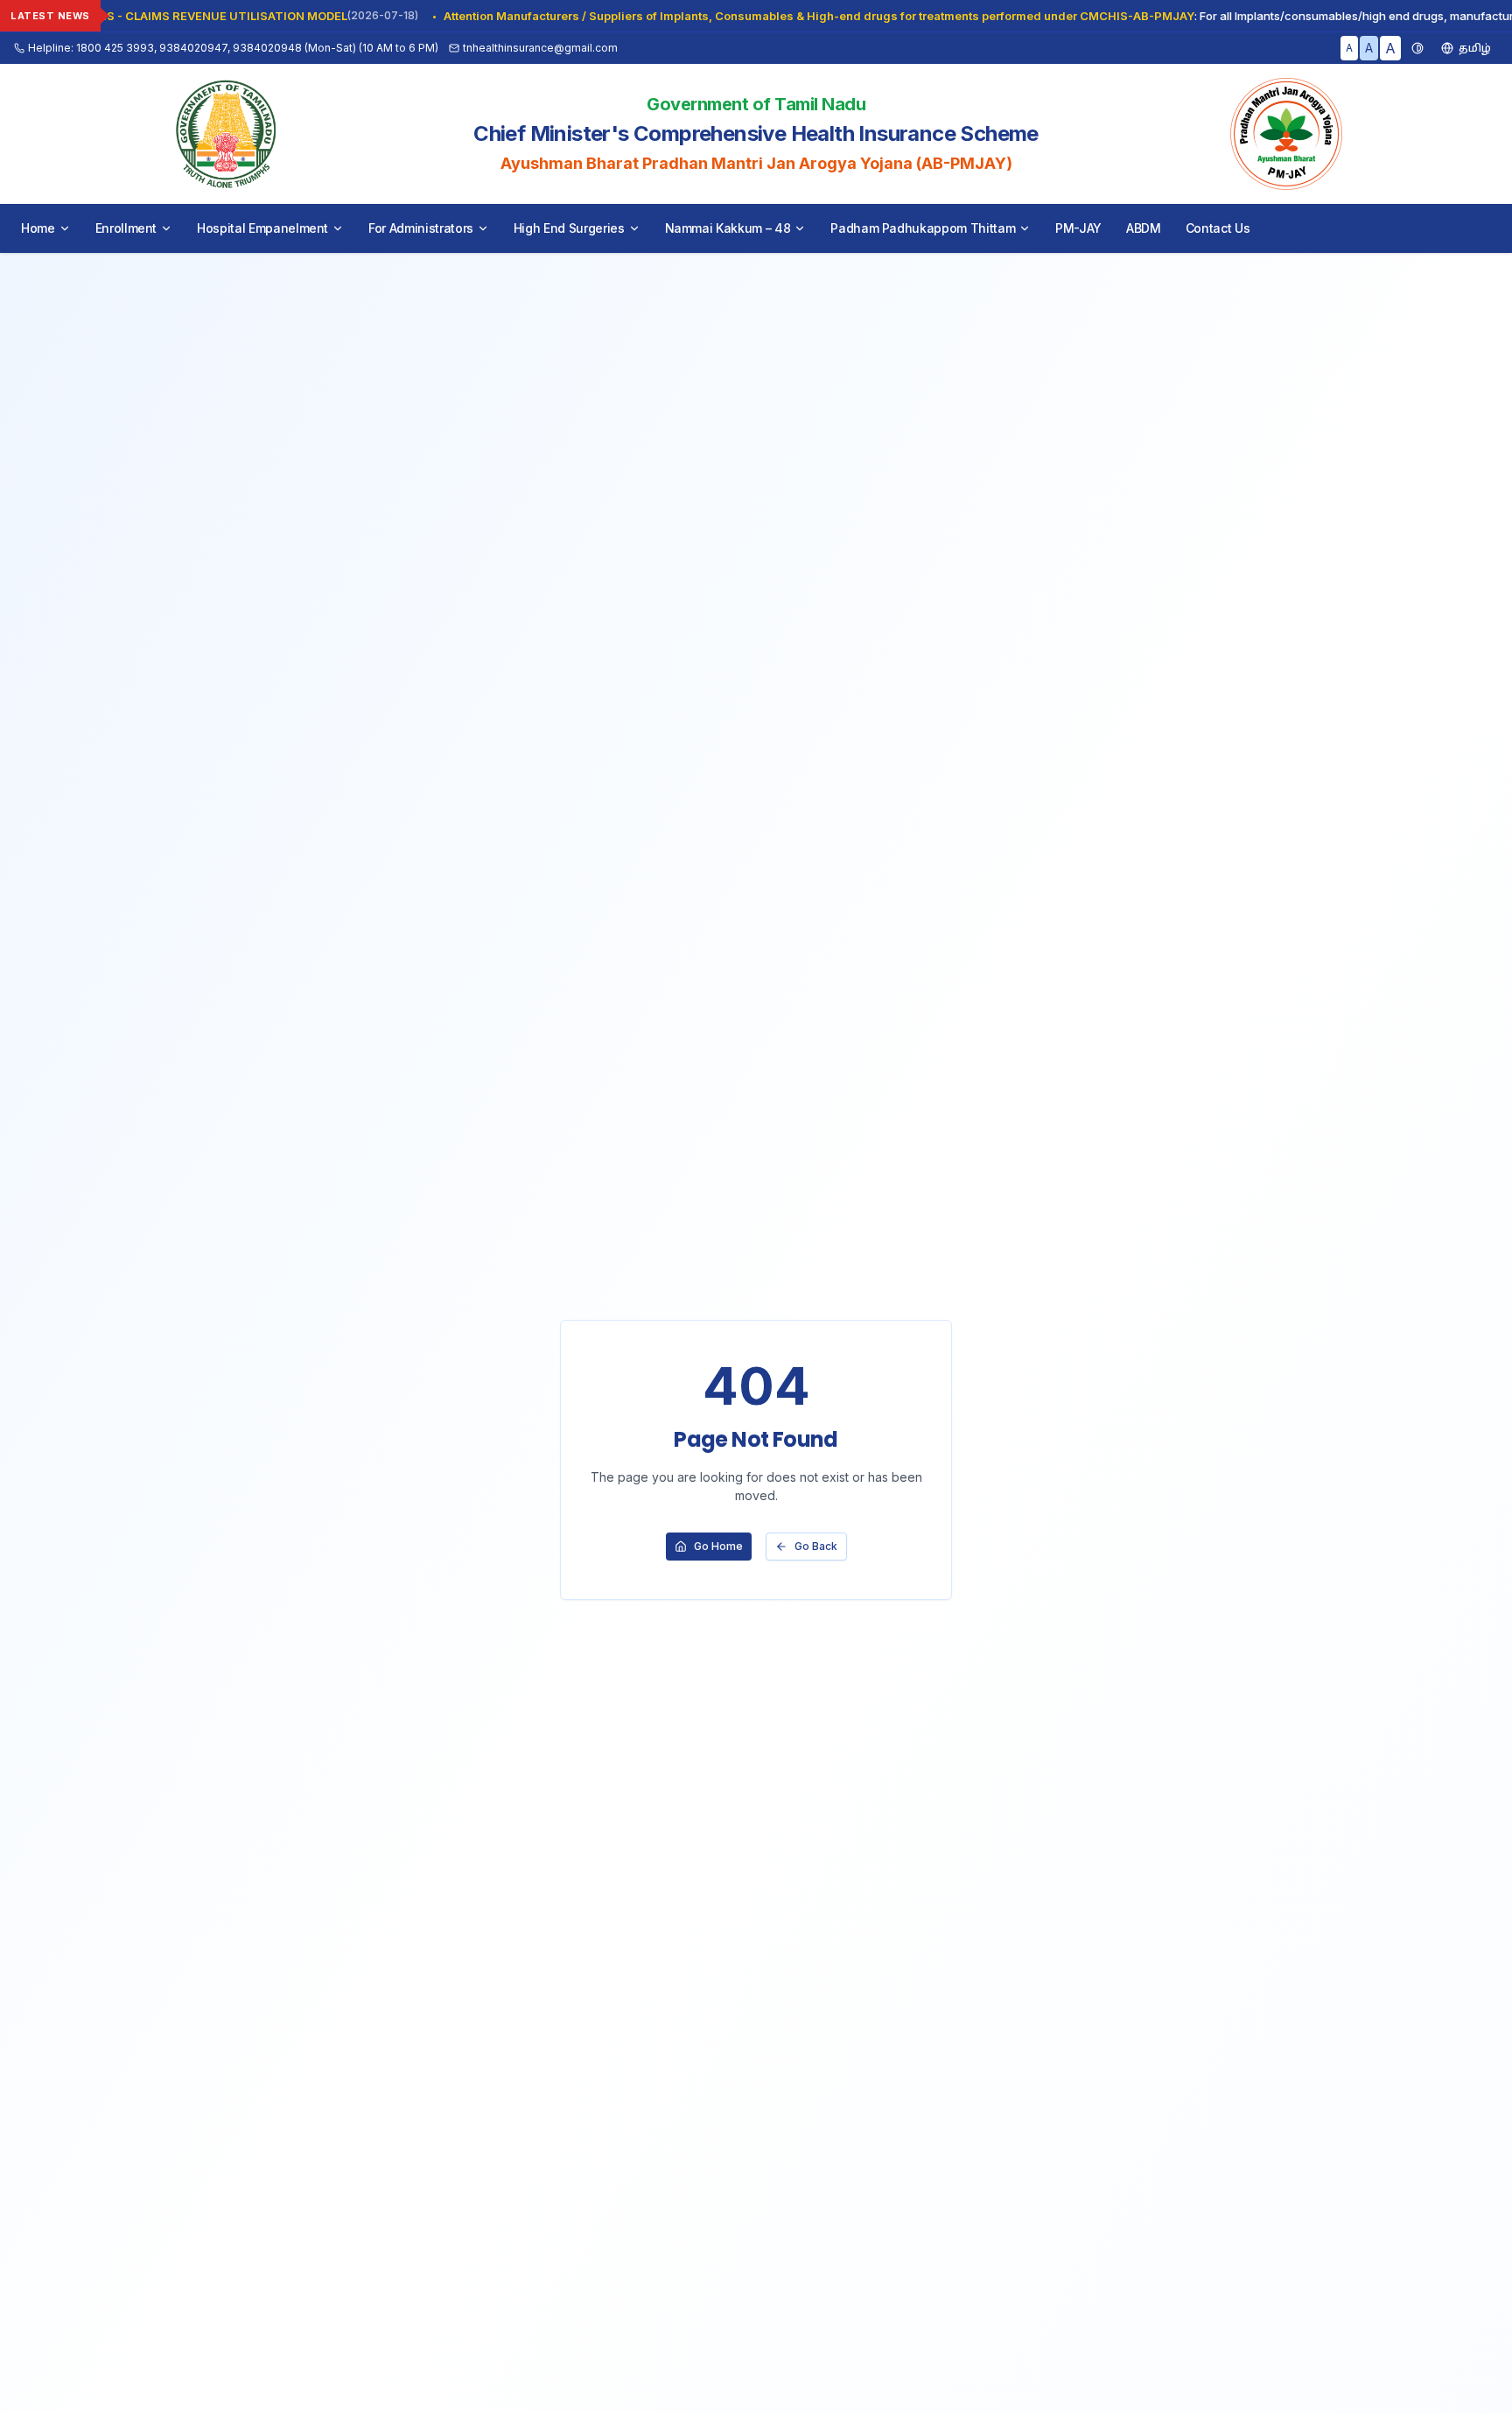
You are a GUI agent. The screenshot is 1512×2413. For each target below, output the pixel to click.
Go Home (718, 1546)
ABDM (1144, 228)
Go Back (816, 1546)
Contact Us (1218, 228)
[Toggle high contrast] (1417, 48)
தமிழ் (1475, 48)
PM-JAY (1078, 228)
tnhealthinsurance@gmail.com (540, 48)
